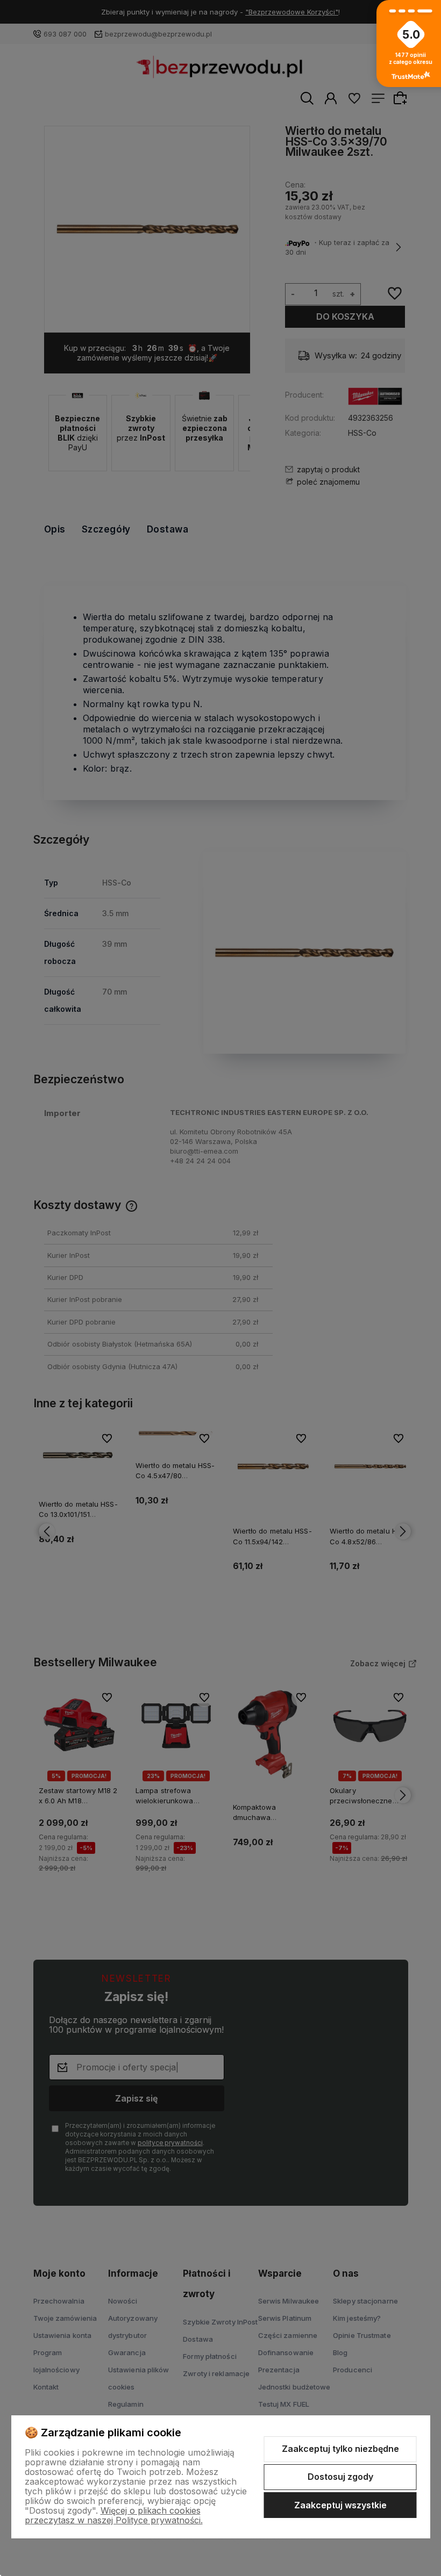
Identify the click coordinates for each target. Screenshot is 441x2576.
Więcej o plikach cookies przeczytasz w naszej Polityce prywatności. (114, 2515)
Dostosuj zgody (340, 2477)
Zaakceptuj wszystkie (340, 2505)
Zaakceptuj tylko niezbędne (340, 2449)
